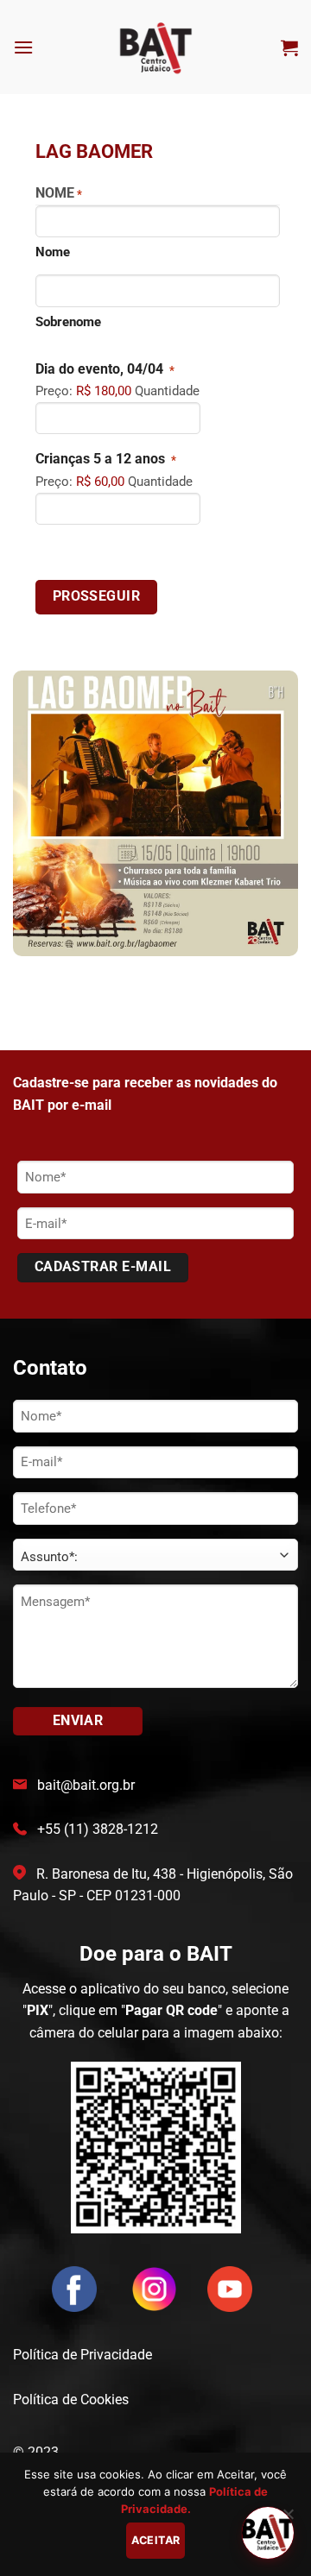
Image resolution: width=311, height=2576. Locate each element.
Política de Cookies (71, 2400)
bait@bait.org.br (86, 1785)
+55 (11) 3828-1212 (98, 1829)
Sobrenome (68, 322)
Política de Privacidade (83, 2355)
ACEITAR (156, 2540)
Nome (53, 252)
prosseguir (97, 596)
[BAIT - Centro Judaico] (156, 47)
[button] (23, 47)
